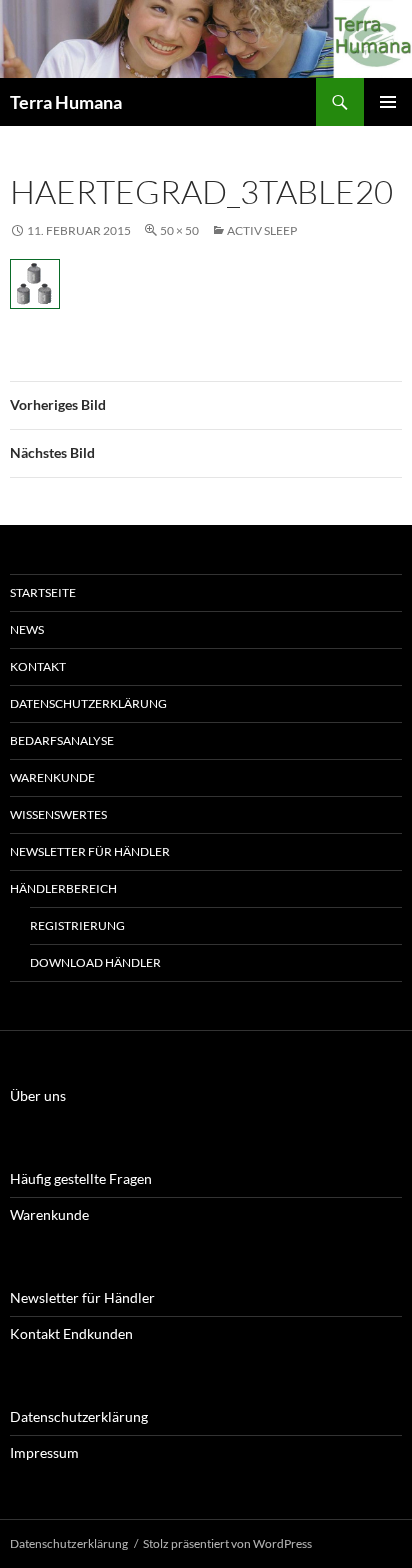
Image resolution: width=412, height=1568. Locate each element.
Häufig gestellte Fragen (81, 1178)
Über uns (38, 1095)
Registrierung (77, 925)
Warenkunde (52, 777)
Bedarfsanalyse (62, 740)
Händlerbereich (63, 888)
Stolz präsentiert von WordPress (227, 1543)
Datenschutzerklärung (88, 703)
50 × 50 (179, 230)
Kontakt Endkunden (71, 1333)
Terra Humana (66, 102)
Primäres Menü (388, 102)
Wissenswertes (58, 814)
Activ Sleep (262, 230)
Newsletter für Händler (90, 851)
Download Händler (95, 962)
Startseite (43, 592)
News (27, 629)
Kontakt (38, 666)
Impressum (44, 1452)
